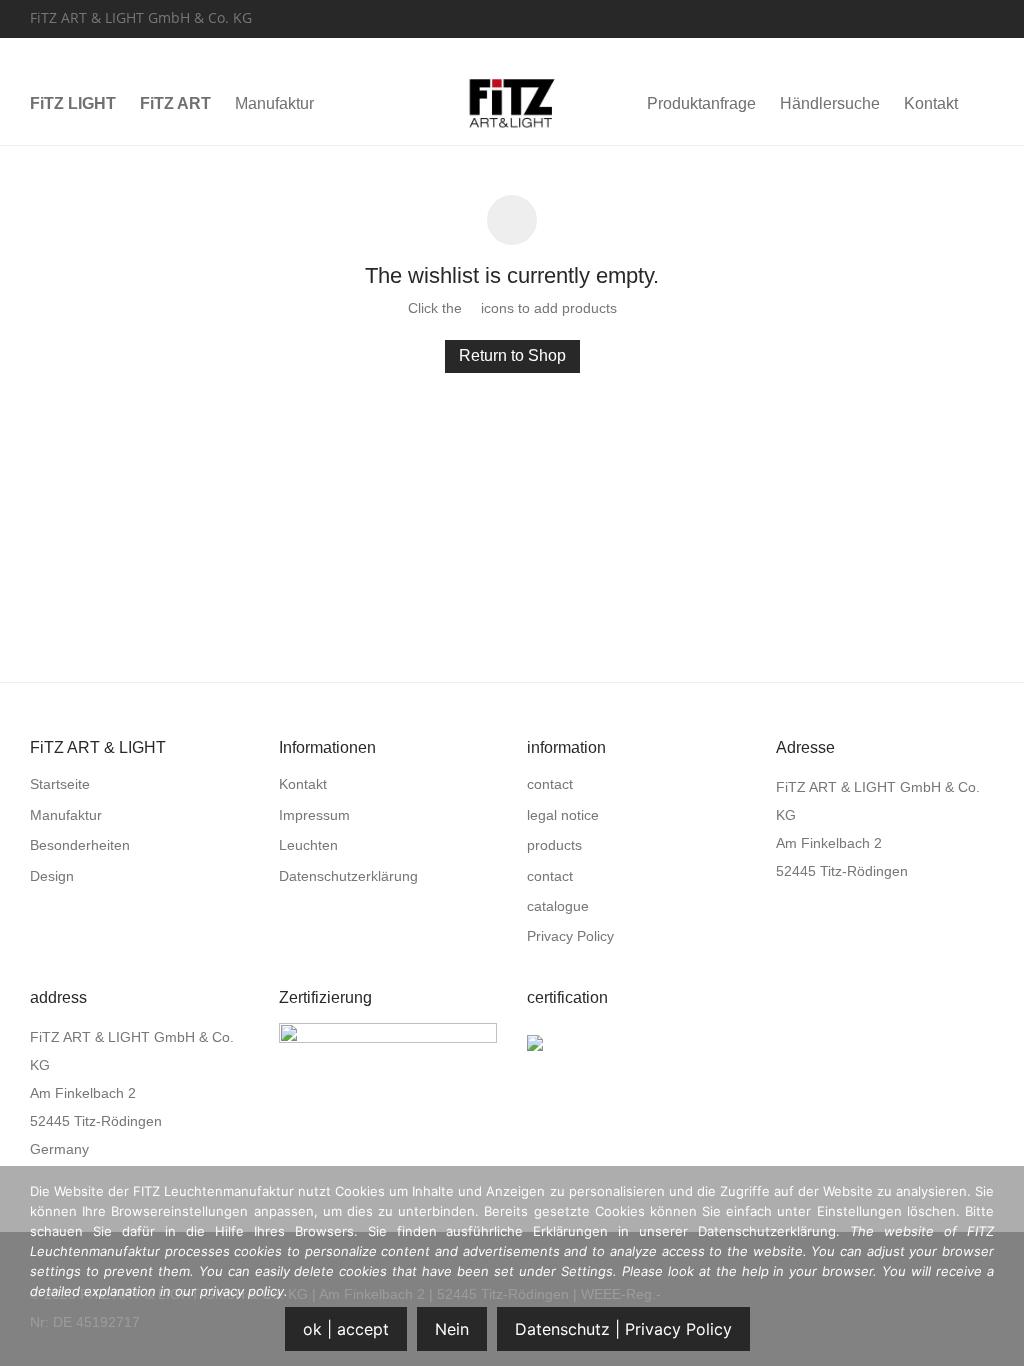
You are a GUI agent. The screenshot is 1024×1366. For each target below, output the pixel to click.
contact (550, 784)
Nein (452, 1329)
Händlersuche (830, 103)
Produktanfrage (701, 103)
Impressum (314, 815)
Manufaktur (274, 103)
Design (52, 876)
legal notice (563, 815)
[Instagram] (988, 17)
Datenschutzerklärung (348, 876)
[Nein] (999, 1266)
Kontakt (931, 103)
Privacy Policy (570, 936)
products (554, 845)
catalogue (558, 906)
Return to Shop (512, 355)
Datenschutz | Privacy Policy (623, 1329)
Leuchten (308, 845)
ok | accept (346, 1329)
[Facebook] (961, 17)
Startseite (60, 784)
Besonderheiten (80, 845)
